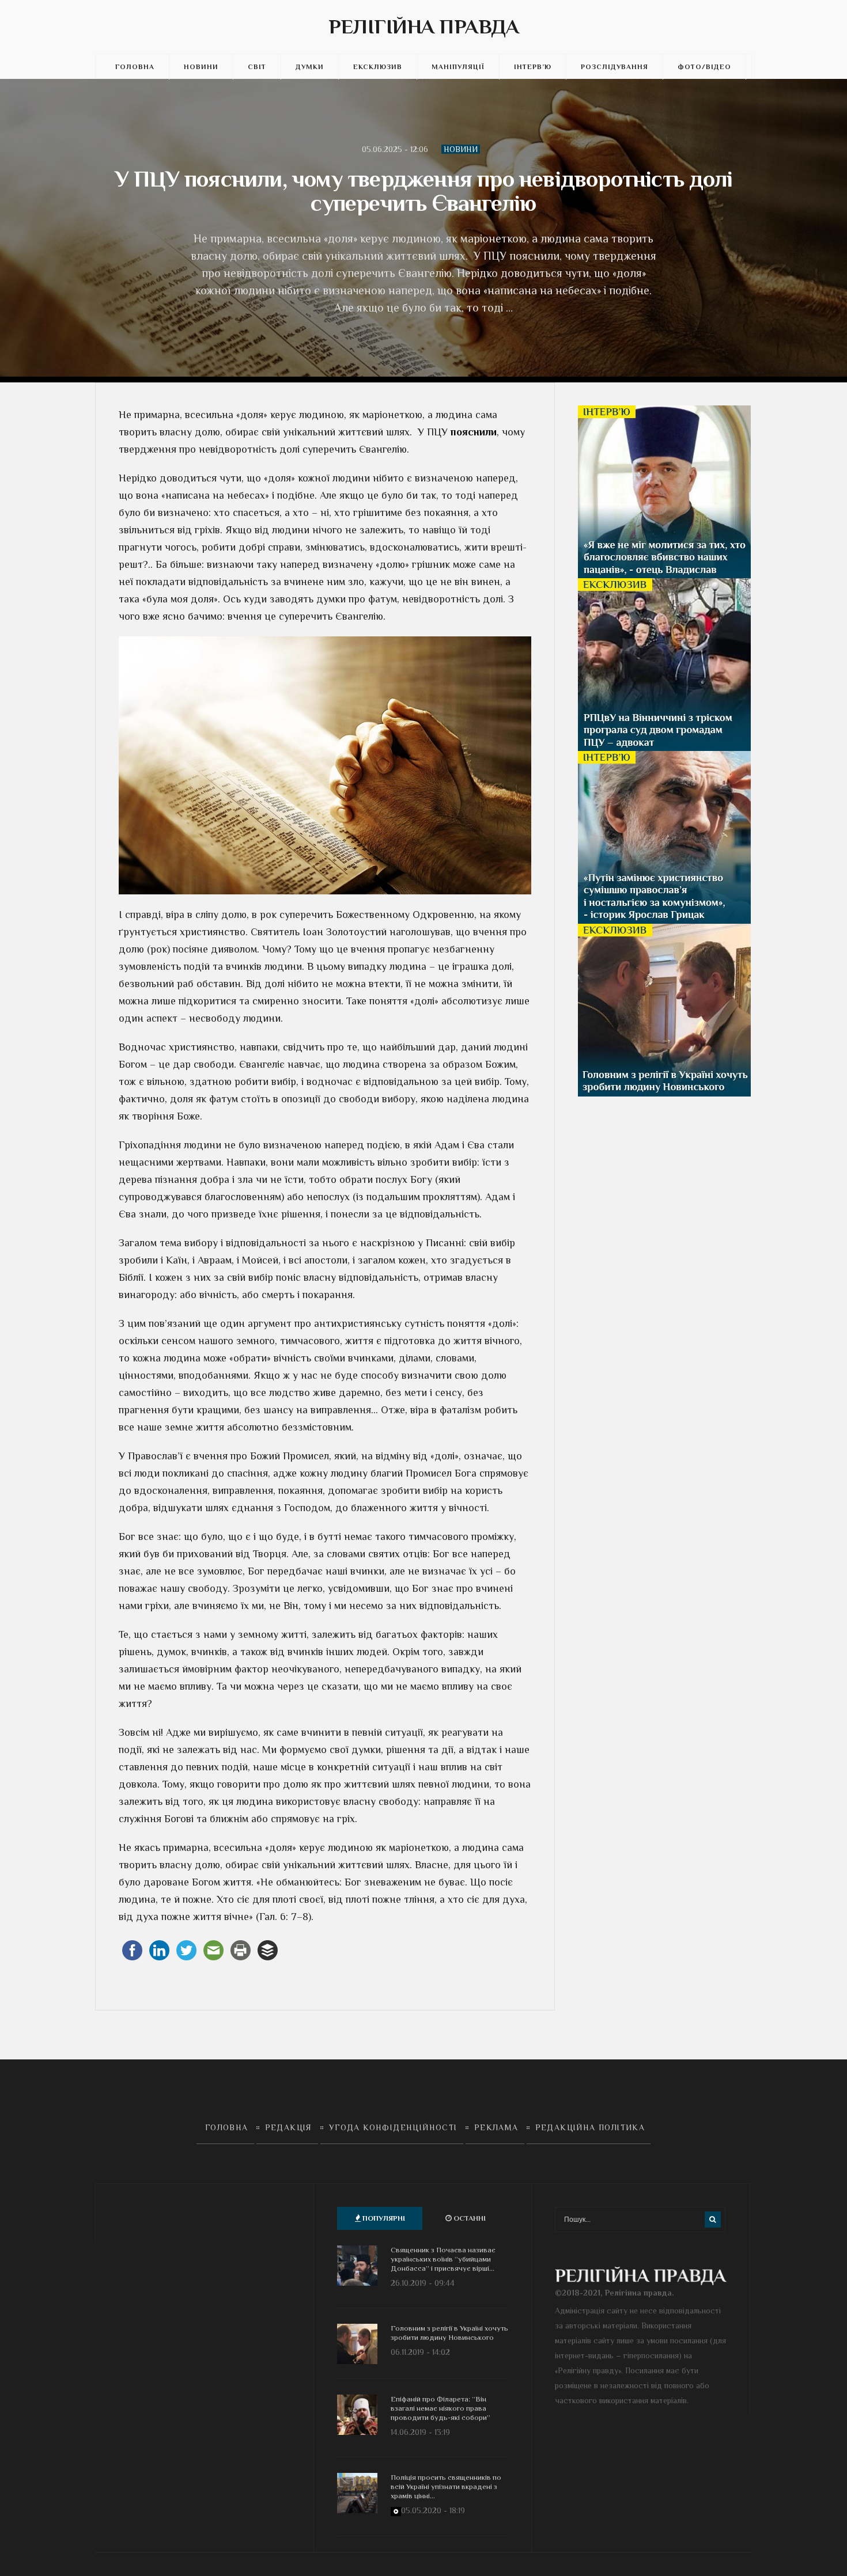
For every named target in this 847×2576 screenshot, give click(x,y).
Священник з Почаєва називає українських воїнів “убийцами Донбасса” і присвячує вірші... (443, 2259)
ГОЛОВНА (135, 67)
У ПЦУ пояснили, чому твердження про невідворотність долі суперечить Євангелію (423, 191)
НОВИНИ (201, 67)
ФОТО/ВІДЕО (704, 67)
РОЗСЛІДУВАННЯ (615, 67)
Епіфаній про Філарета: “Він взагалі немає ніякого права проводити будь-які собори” (440, 2408)
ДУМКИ (310, 67)
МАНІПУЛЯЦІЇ (458, 67)
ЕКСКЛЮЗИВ (378, 67)
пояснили (474, 432)
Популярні (383, 2218)
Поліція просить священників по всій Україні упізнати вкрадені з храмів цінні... (446, 2486)
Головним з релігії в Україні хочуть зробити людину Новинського (449, 2333)
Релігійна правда (424, 26)
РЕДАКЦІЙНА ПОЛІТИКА (590, 2127)
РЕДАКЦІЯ (289, 2127)
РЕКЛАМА (496, 2127)
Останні (469, 2218)
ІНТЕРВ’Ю (533, 67)
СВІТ (257, 67)
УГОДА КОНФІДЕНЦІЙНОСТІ (393, 2127)
